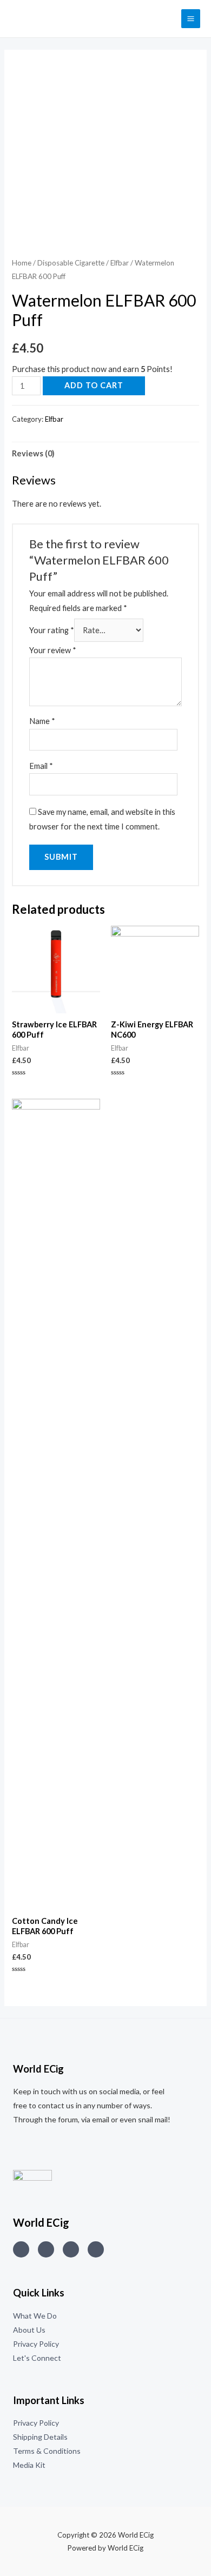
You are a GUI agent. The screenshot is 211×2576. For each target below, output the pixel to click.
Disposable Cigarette (71, 263)
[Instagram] (21, 2249)
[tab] (105, 454)
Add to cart (94, 385)
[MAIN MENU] (191, 19)
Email (41, 766)
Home (22, 263)
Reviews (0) (33, 453)
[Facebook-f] (96, 2249)
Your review (53, 650)
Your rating (52, 630)
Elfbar (120, 263)
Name (42, 721)
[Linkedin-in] (71, 2249)
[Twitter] (46, 2249)
